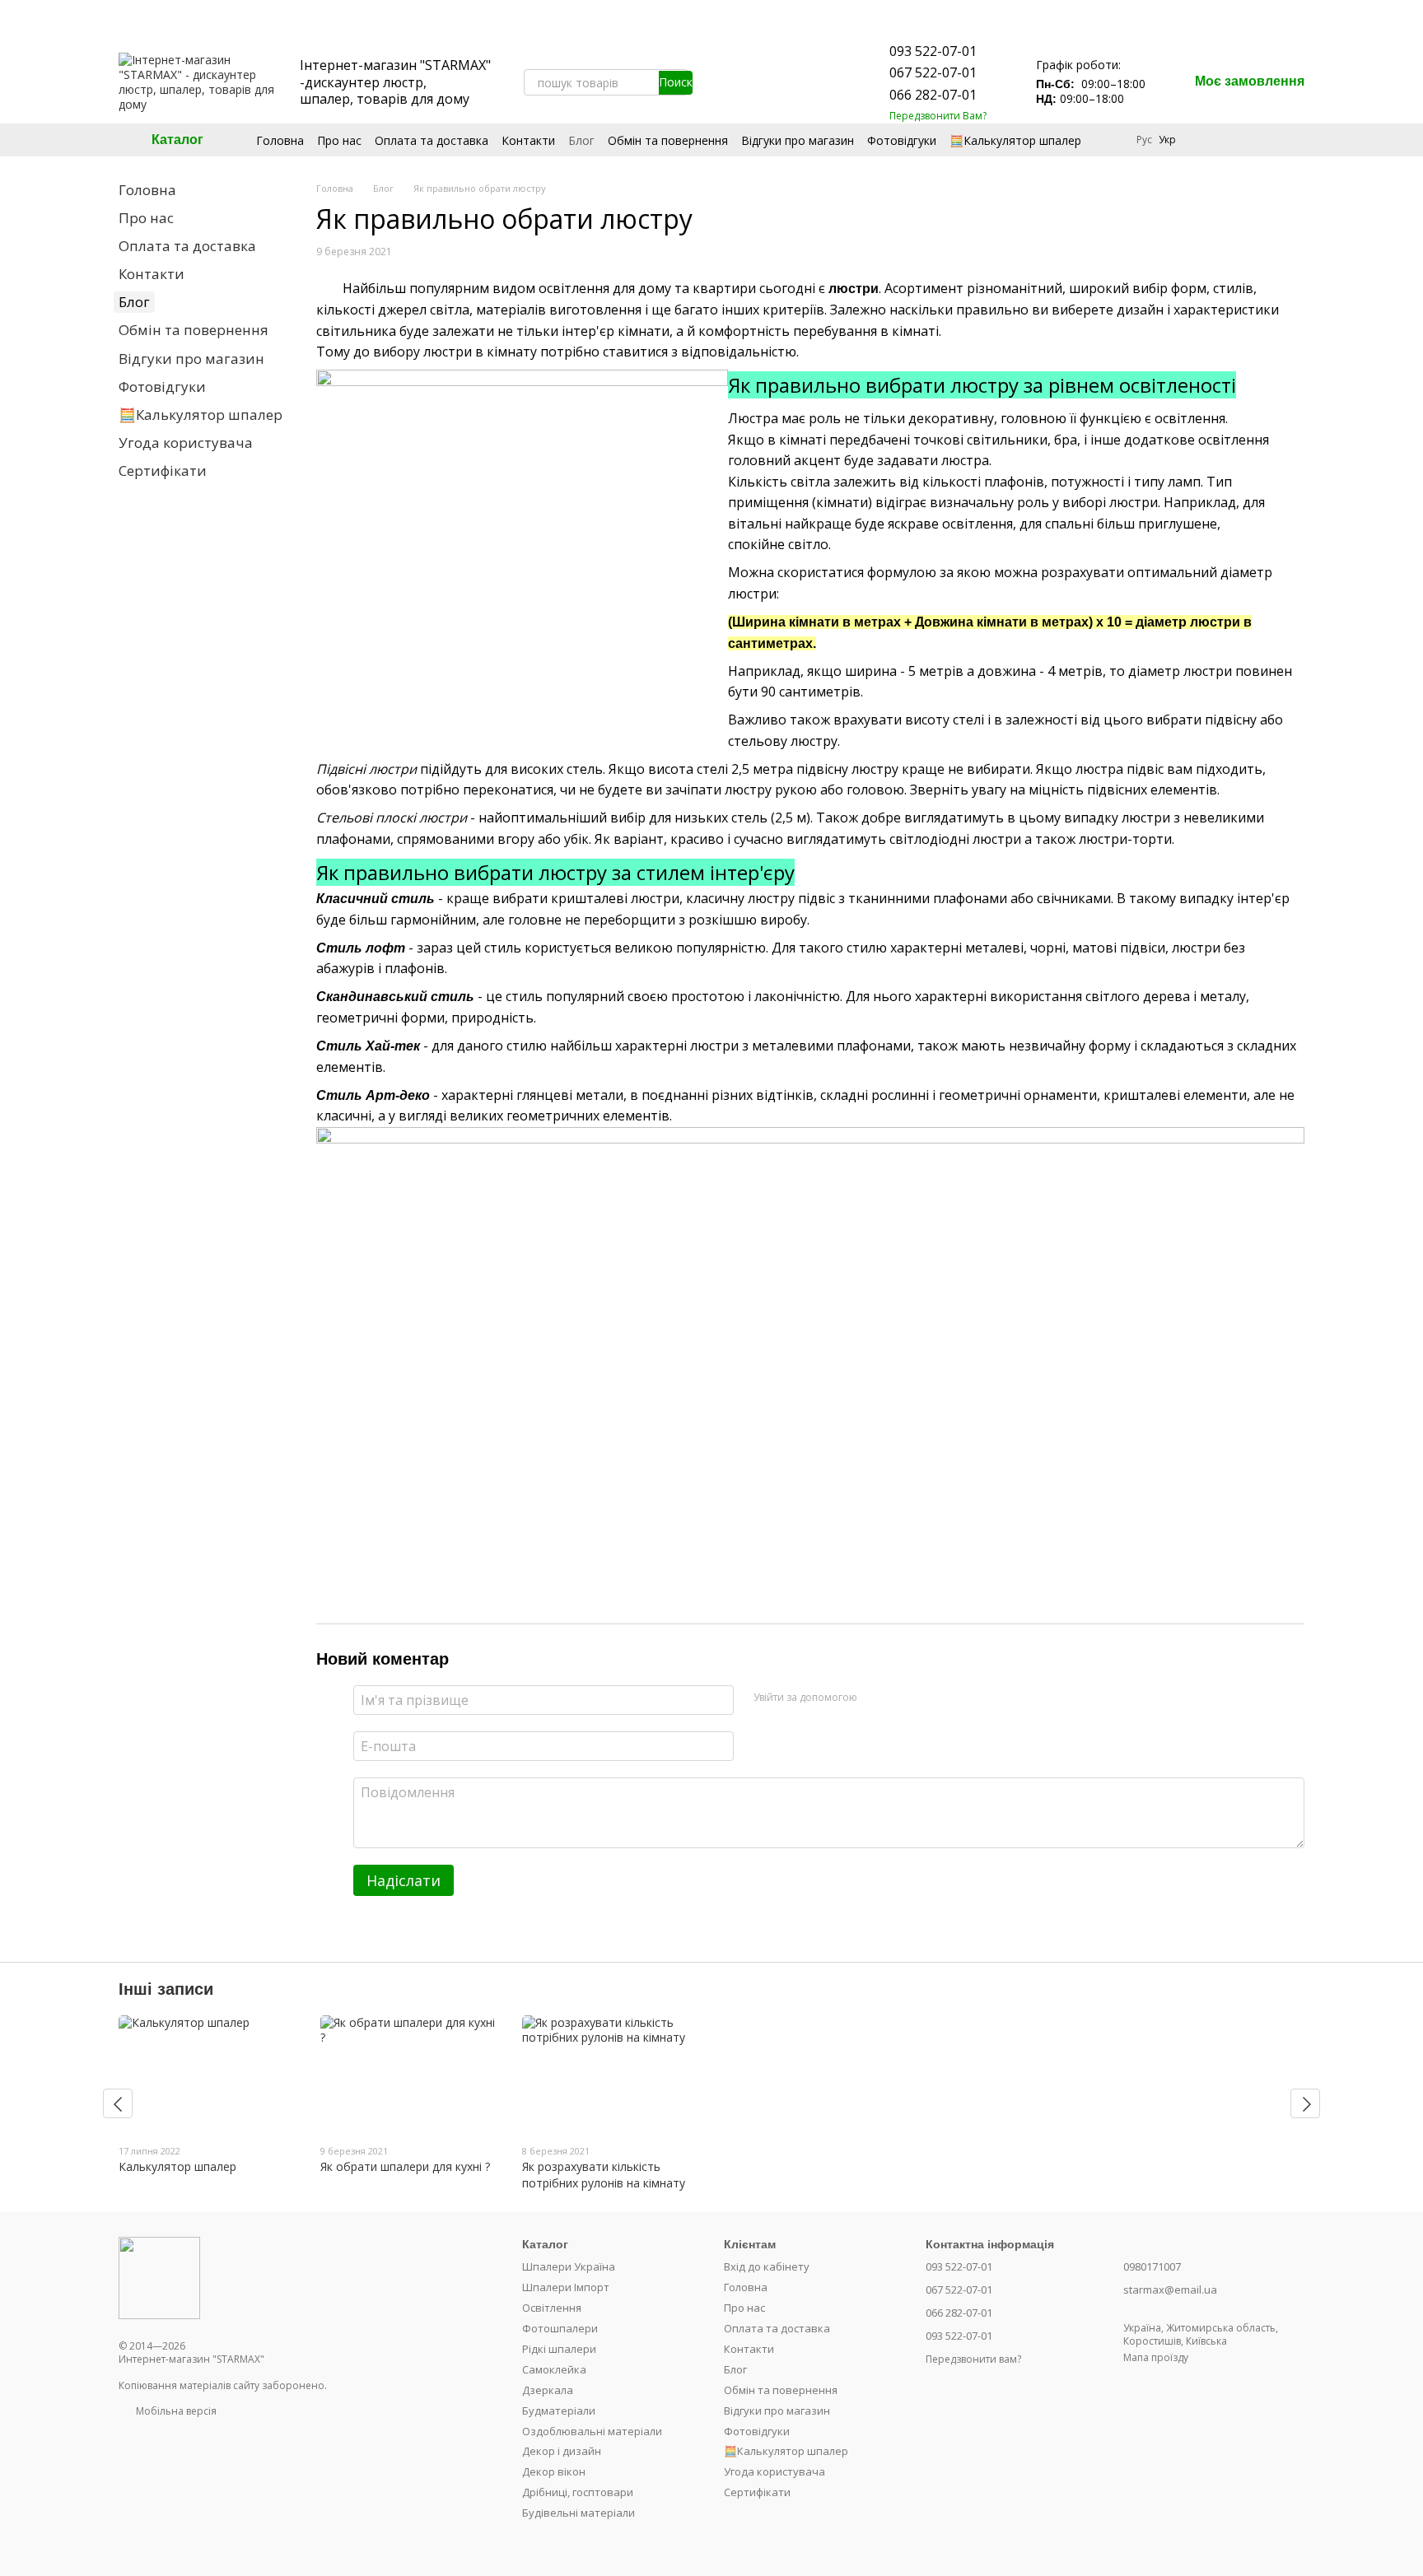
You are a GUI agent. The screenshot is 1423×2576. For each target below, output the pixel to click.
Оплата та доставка (432, 140)
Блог (581, 140)
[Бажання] (1248, 140)
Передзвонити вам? (973, 2359)
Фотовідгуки (902, 140)
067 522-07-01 (933, 72)
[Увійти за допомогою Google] (902, 1698)
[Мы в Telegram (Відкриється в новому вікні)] (791, 82)
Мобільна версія (175, 2411)
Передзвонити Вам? (938, 116)
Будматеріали (559, 2411)
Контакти (528, 140)
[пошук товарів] (675, 82)
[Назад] (118, 2103)
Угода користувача (186, 443)
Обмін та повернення (668, 140)
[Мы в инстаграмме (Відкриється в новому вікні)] (751, 82)
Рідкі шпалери (559, 2349)
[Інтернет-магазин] (159, 2277)
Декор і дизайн (562, 2451)
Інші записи (166, 1989)
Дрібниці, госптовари (578, 2492)
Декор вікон (554, 2471)
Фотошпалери (560, 2328)
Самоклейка (554, 2369)
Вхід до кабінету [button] (767, 2266)
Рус (1144, 140)
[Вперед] (1305, 2103)
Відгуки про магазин (798, 140)
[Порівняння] (1206, 140)
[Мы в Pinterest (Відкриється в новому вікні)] (771, 82)
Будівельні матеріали (579, 2513)
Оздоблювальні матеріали (592, 2431)
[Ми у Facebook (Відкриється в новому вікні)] (731, 82)
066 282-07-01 (933, 95)
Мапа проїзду (1156, 2357)
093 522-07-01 (933, 51)
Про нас (339, 140)
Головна (280, 140)
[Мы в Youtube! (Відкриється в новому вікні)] (711, 82)
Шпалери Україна (569, 2266)
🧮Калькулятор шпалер (1015, 140)
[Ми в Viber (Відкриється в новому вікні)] (810, 82)
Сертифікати (163, 470)
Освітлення (552, 2308)
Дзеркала (548, 2390)
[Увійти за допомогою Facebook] (875, 1698)
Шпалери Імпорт (566, 2287)
